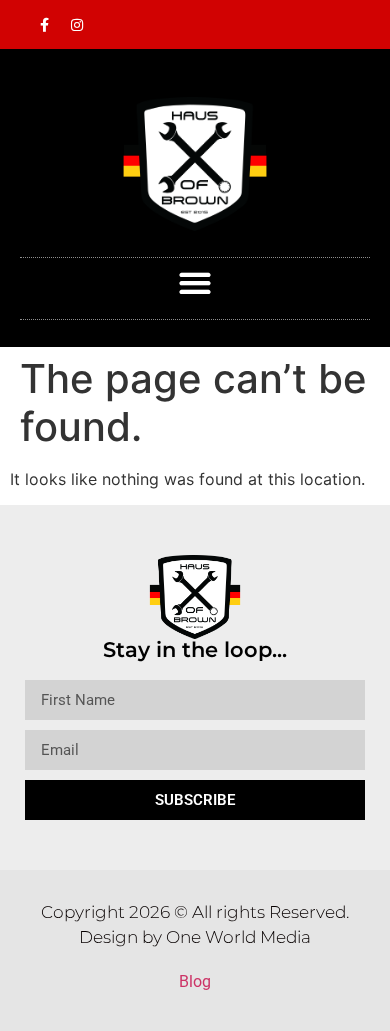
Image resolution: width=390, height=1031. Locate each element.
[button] (195, 283)
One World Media (238, 937)
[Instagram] (77, 25)
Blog (195, 981)
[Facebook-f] (44, 25)
